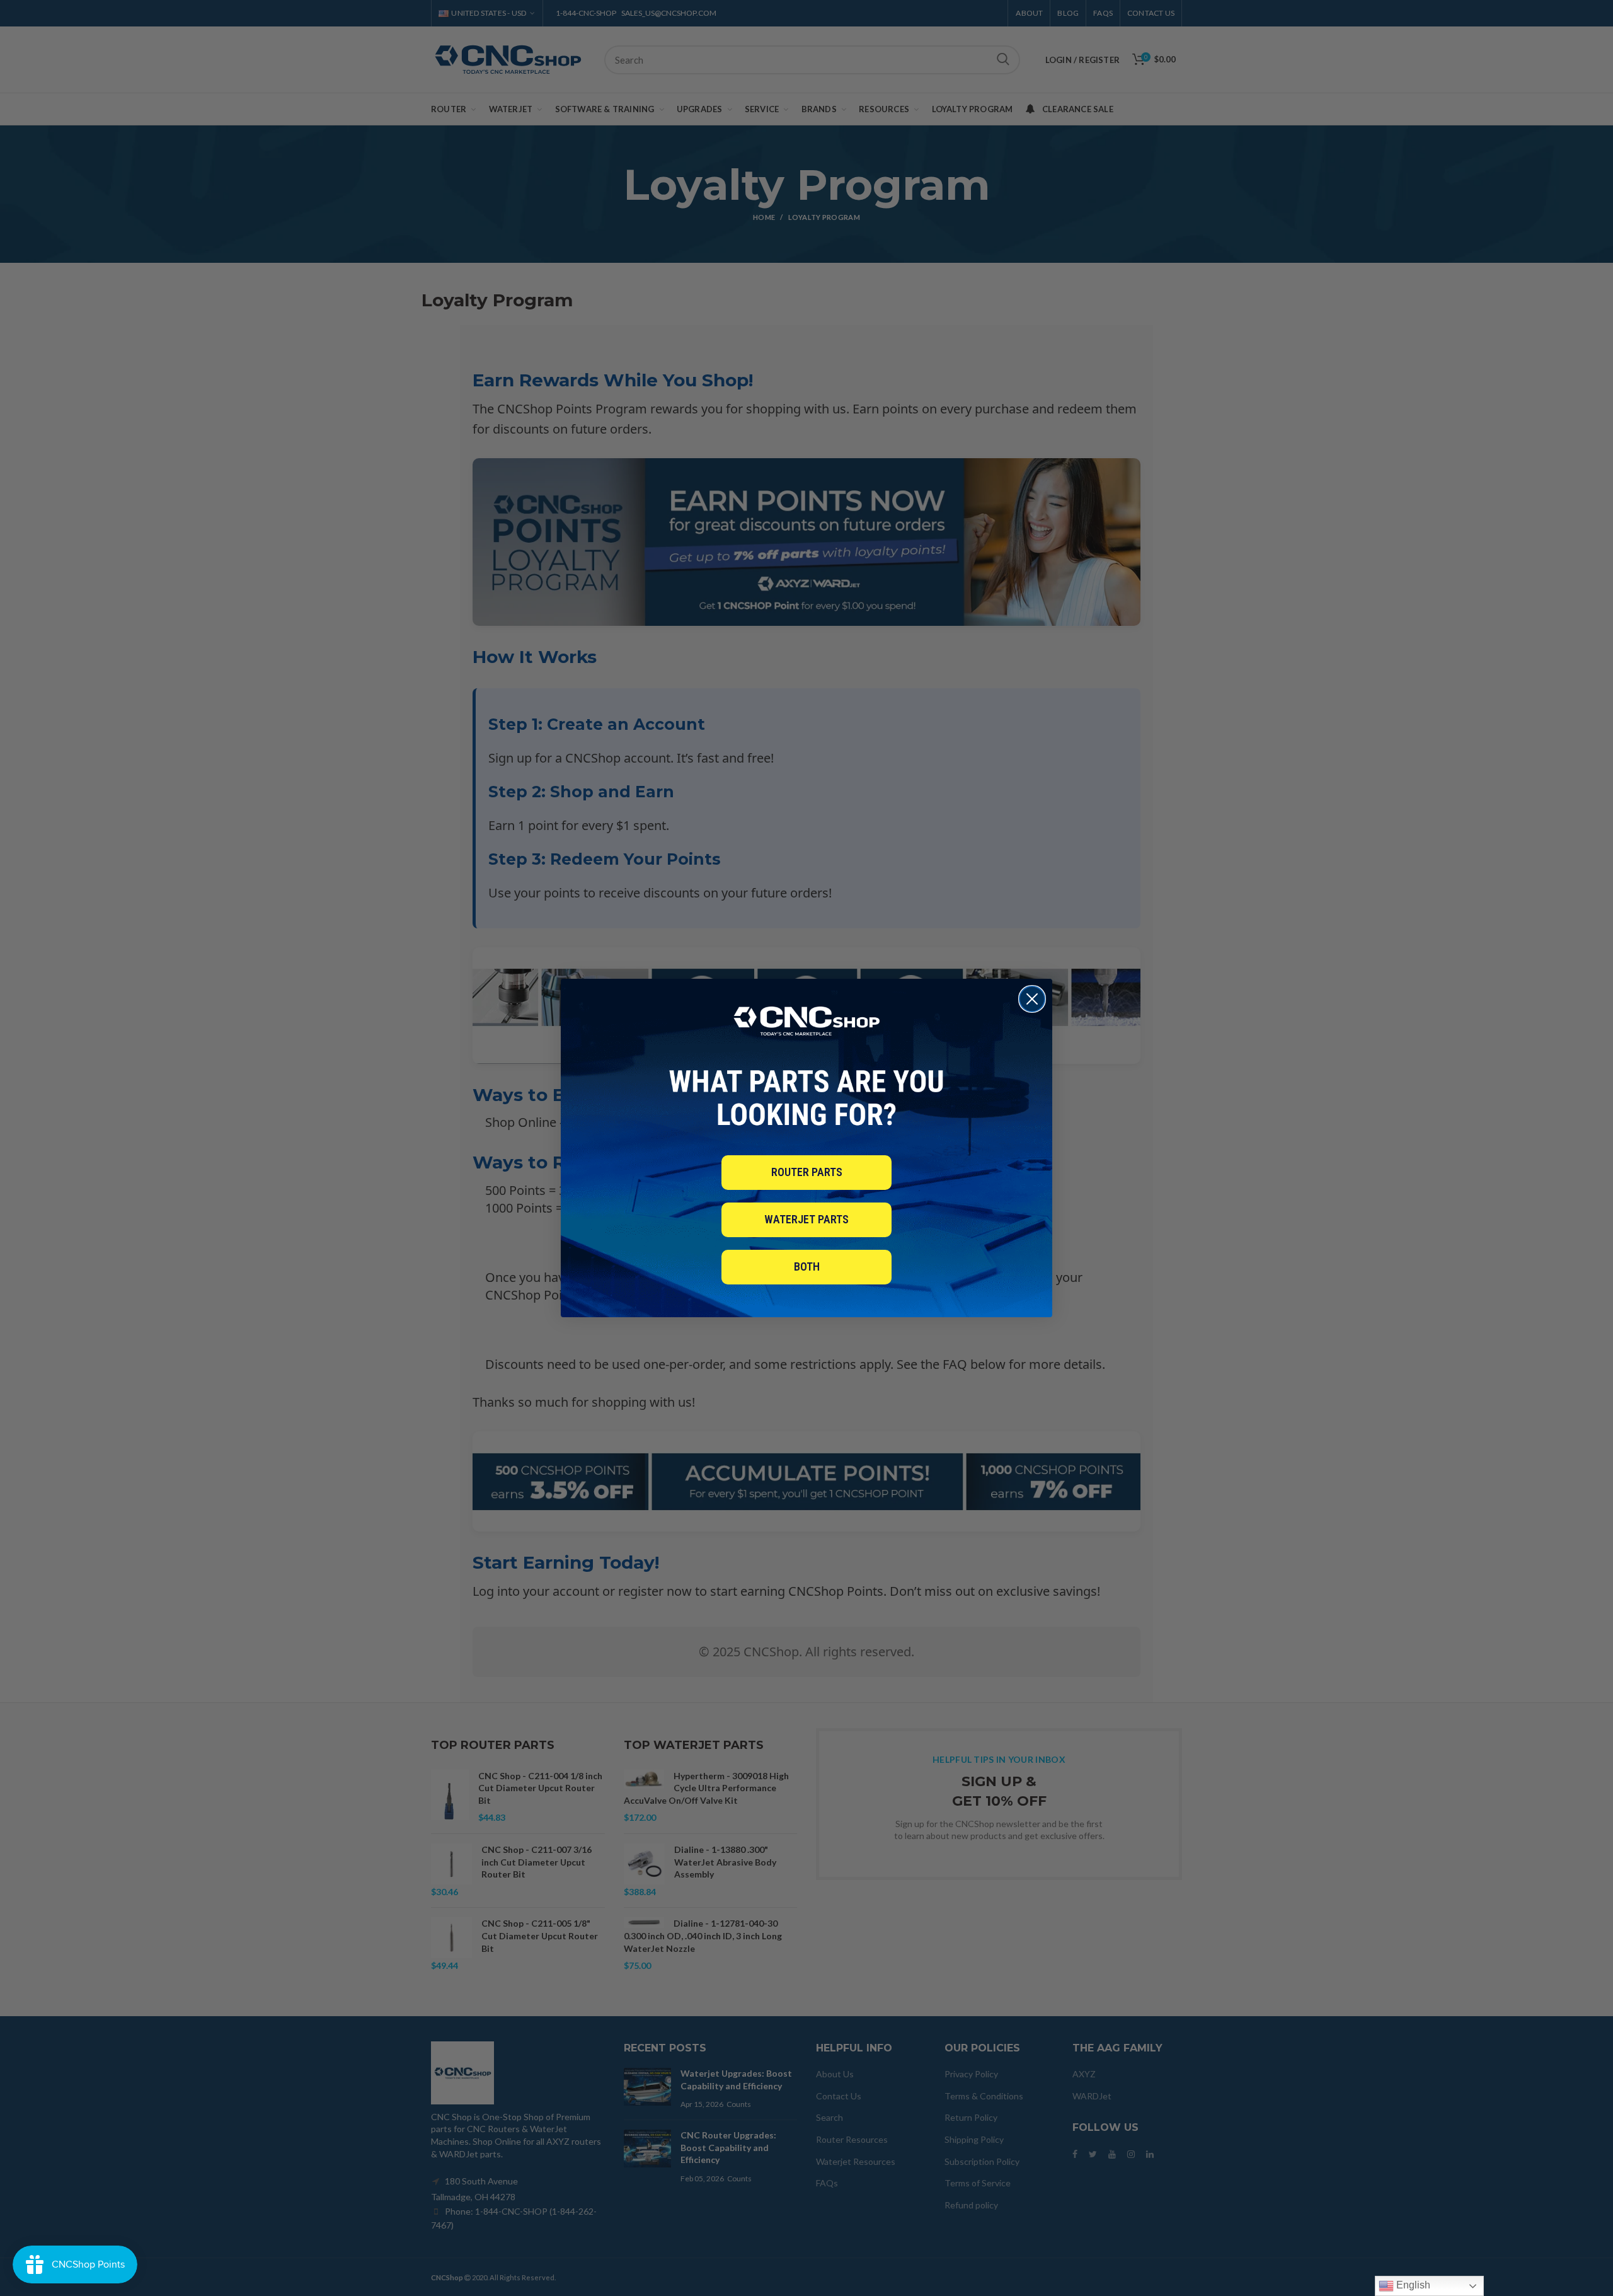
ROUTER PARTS (807, 1172)
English (1412, 2285)
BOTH (807, 1266)
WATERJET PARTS (806, 1219)
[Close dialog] (1032, 999)
